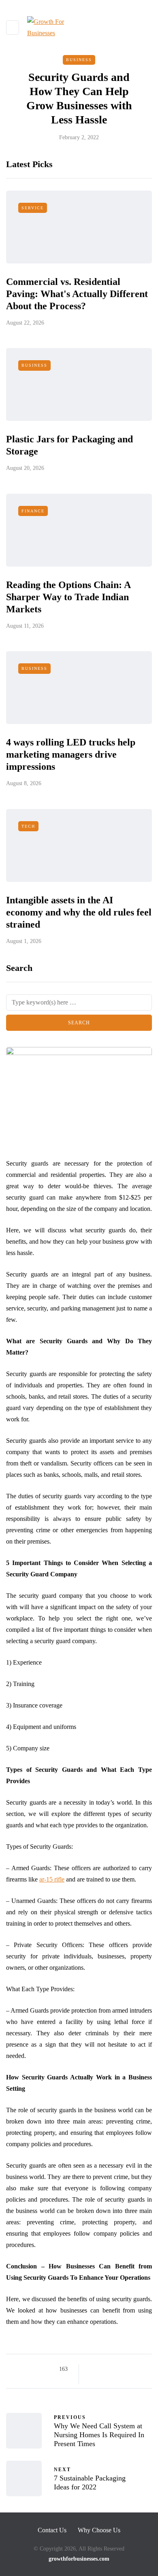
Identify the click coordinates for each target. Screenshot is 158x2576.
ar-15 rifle (52, 1879)
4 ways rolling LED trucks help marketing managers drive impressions (71, 754)
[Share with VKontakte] (143, 2369)
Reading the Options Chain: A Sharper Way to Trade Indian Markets (68, 597)
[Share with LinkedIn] (123, 2369)
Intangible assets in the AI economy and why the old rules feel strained (79, 912)
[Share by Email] (92, 2379)
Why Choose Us (99, 2530)
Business (79, 60)
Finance (33, 511)
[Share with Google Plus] (112, 2369)
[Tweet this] (102, 2369)
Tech (28, 826)
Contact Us (52, 2530)
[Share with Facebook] (92, 2369)
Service (33, 208)
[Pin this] (133, 2369)
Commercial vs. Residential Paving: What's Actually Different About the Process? (77, 294)
